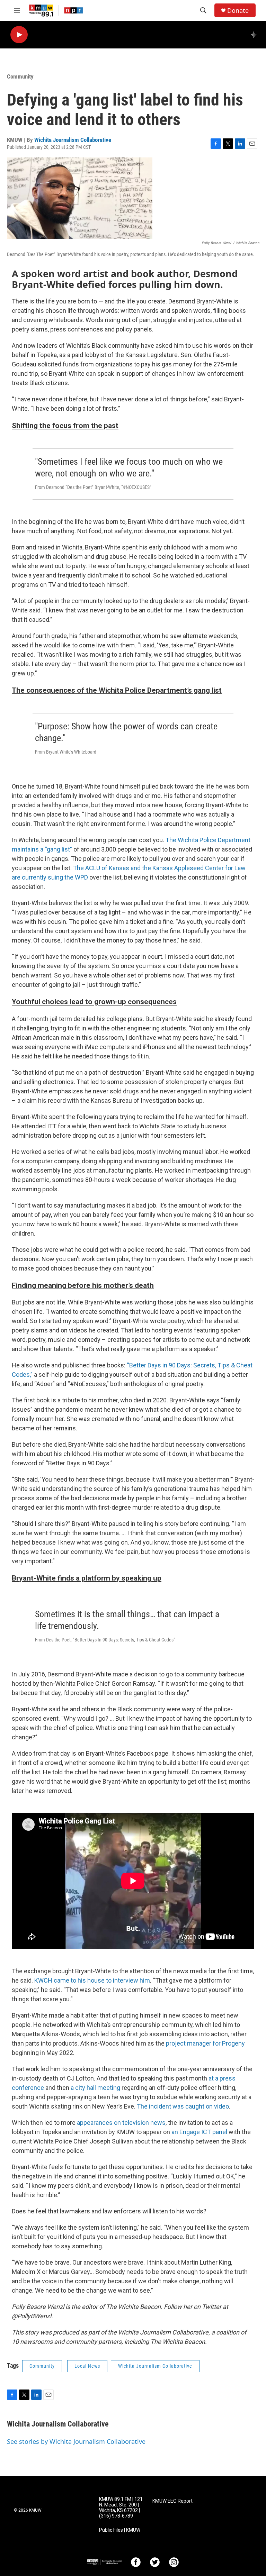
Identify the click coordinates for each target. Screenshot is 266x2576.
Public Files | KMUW (120, 2530)
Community (20, 76)
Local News (87, 2366)
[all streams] (256, 35)
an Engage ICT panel (199, 2132)
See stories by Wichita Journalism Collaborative (76, 2441)
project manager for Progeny (205, 2043)
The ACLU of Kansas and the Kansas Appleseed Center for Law (159, 868)
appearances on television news (121, 2123)
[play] (19, 35)
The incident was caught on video (183, 2106)
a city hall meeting (96, 2088)
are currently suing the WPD (50, 877)
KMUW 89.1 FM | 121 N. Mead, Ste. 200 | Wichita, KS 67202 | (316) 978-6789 (121, 2508)
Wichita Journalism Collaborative (73, 140)
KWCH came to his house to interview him (92, 1980)
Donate (238, 11)
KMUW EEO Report (172, 2501)
